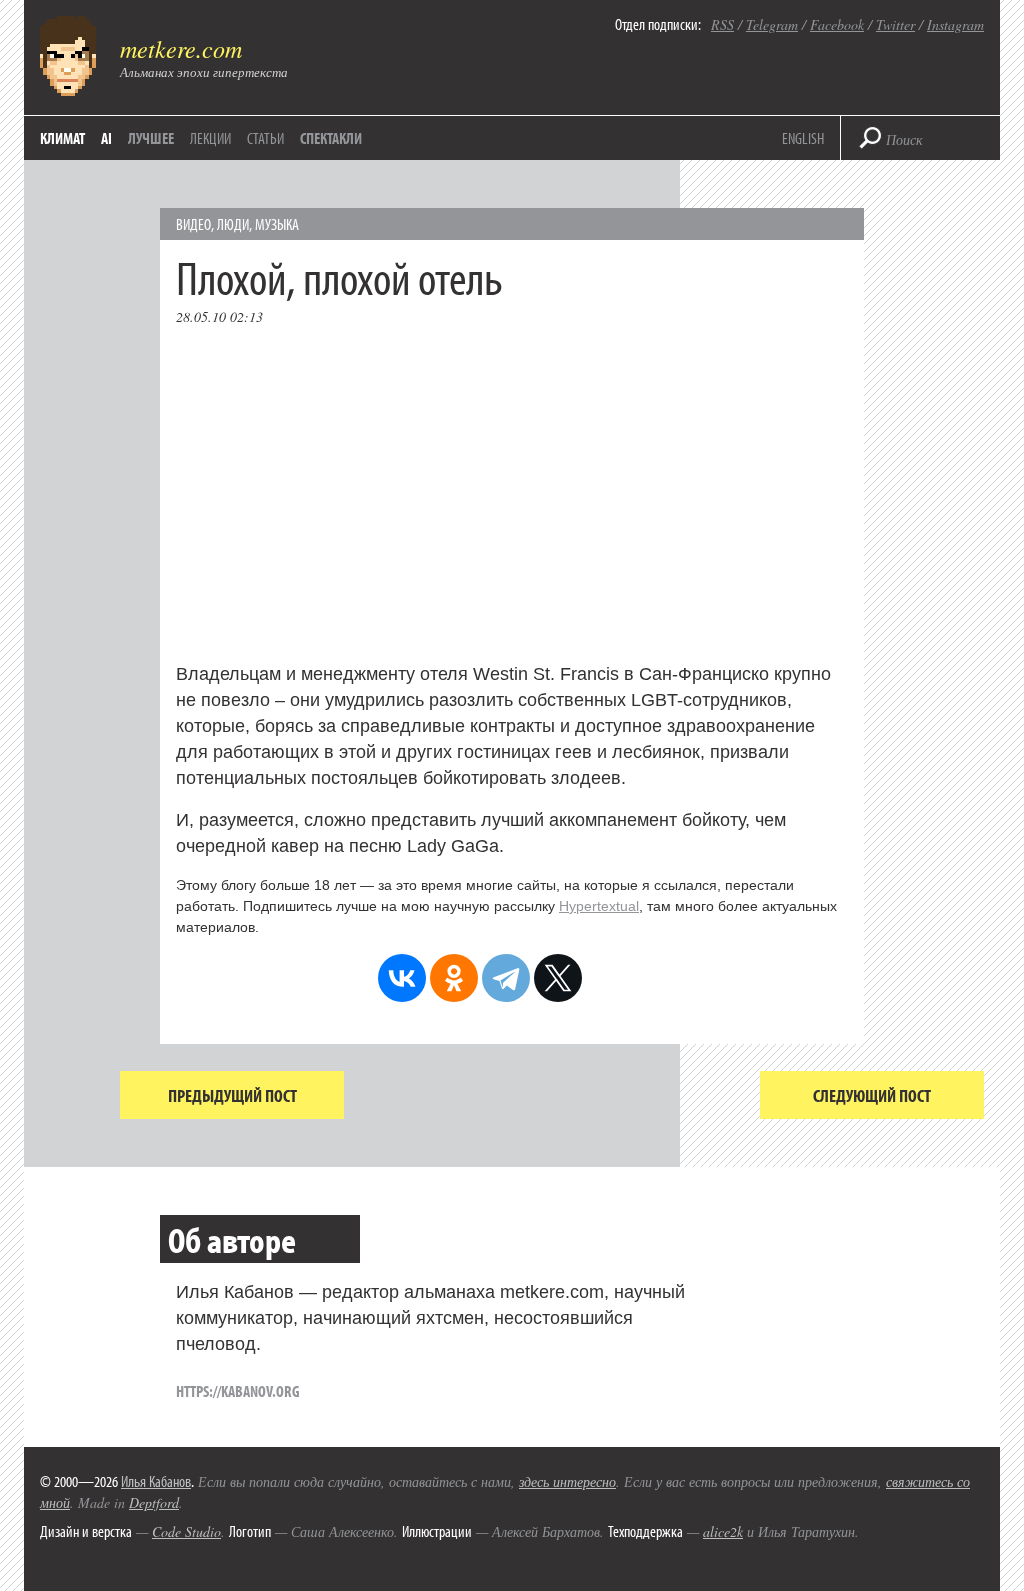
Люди (233, 224)
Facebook (837, 24)
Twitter (895, 24)
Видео (193, 224)
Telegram (772, 24)
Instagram (955, 24)
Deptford (154, 1502)
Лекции (210, 138)
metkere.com (181, 48)
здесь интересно (567, 1481)
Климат (62, 138)
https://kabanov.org (238, 1391)
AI (106, 138)
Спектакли (331, 138)
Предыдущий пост (232, 1095)
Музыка (277, 224)
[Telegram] (506, 978)
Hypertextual (599, 906)
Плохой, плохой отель (339, 276)
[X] (558, 978)
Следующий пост (872, 1095)
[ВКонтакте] (402, 978)
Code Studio (186, 1531)
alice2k (723, 1531)
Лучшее (151, 138)
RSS (722, 24)
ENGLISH (803, 138)
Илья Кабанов (156, 1481)
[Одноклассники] (454, 978)
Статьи (265, 138)
